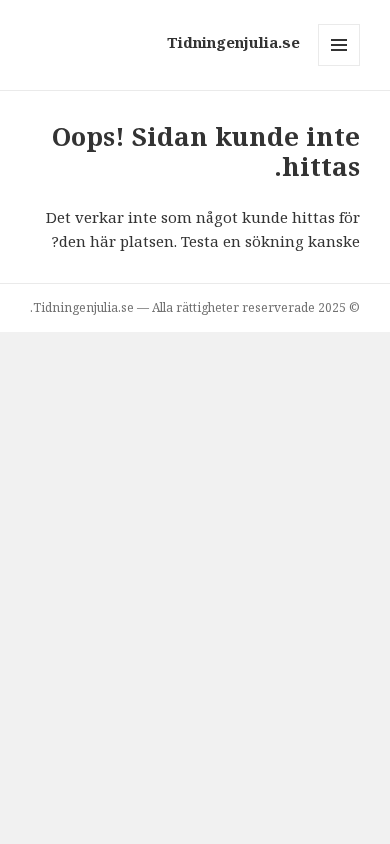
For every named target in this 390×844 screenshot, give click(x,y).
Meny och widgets (338, 65)
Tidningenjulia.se (233, 42)
